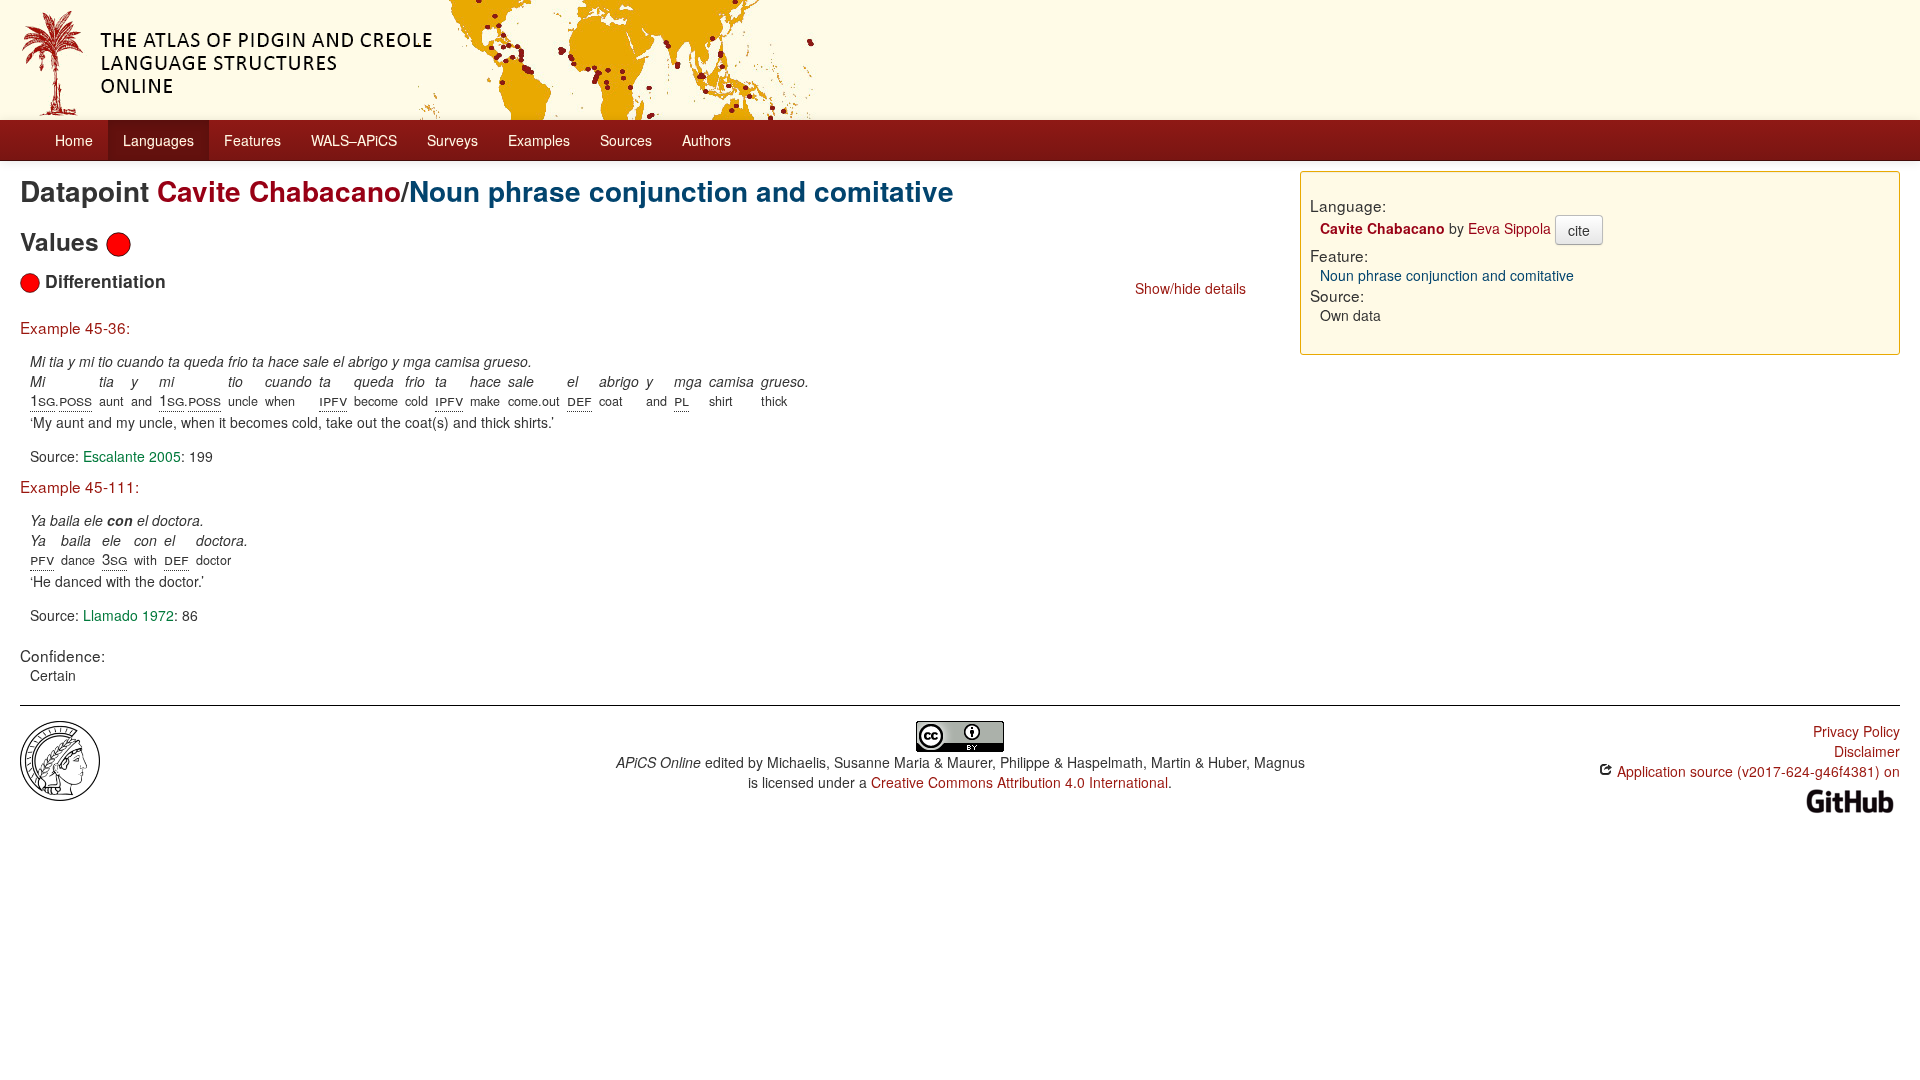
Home (74, 140)
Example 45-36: (75, 327)
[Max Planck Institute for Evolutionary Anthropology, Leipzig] (60, 759)
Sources (626, 140)
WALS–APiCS (354, 140)
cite (1579, 230)
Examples (539, 140)
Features (252, 140)
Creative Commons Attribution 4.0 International (1019, 782)
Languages (158, 140)
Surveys (452, 140)
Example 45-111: (79, 486)
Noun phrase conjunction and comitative (681, 190)
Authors (706, 140)
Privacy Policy (1856, 731)
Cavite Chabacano (279, 190)
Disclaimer (1867, 751)
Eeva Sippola (1509, 228)
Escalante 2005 (132, 456)
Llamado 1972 (128, 615)
